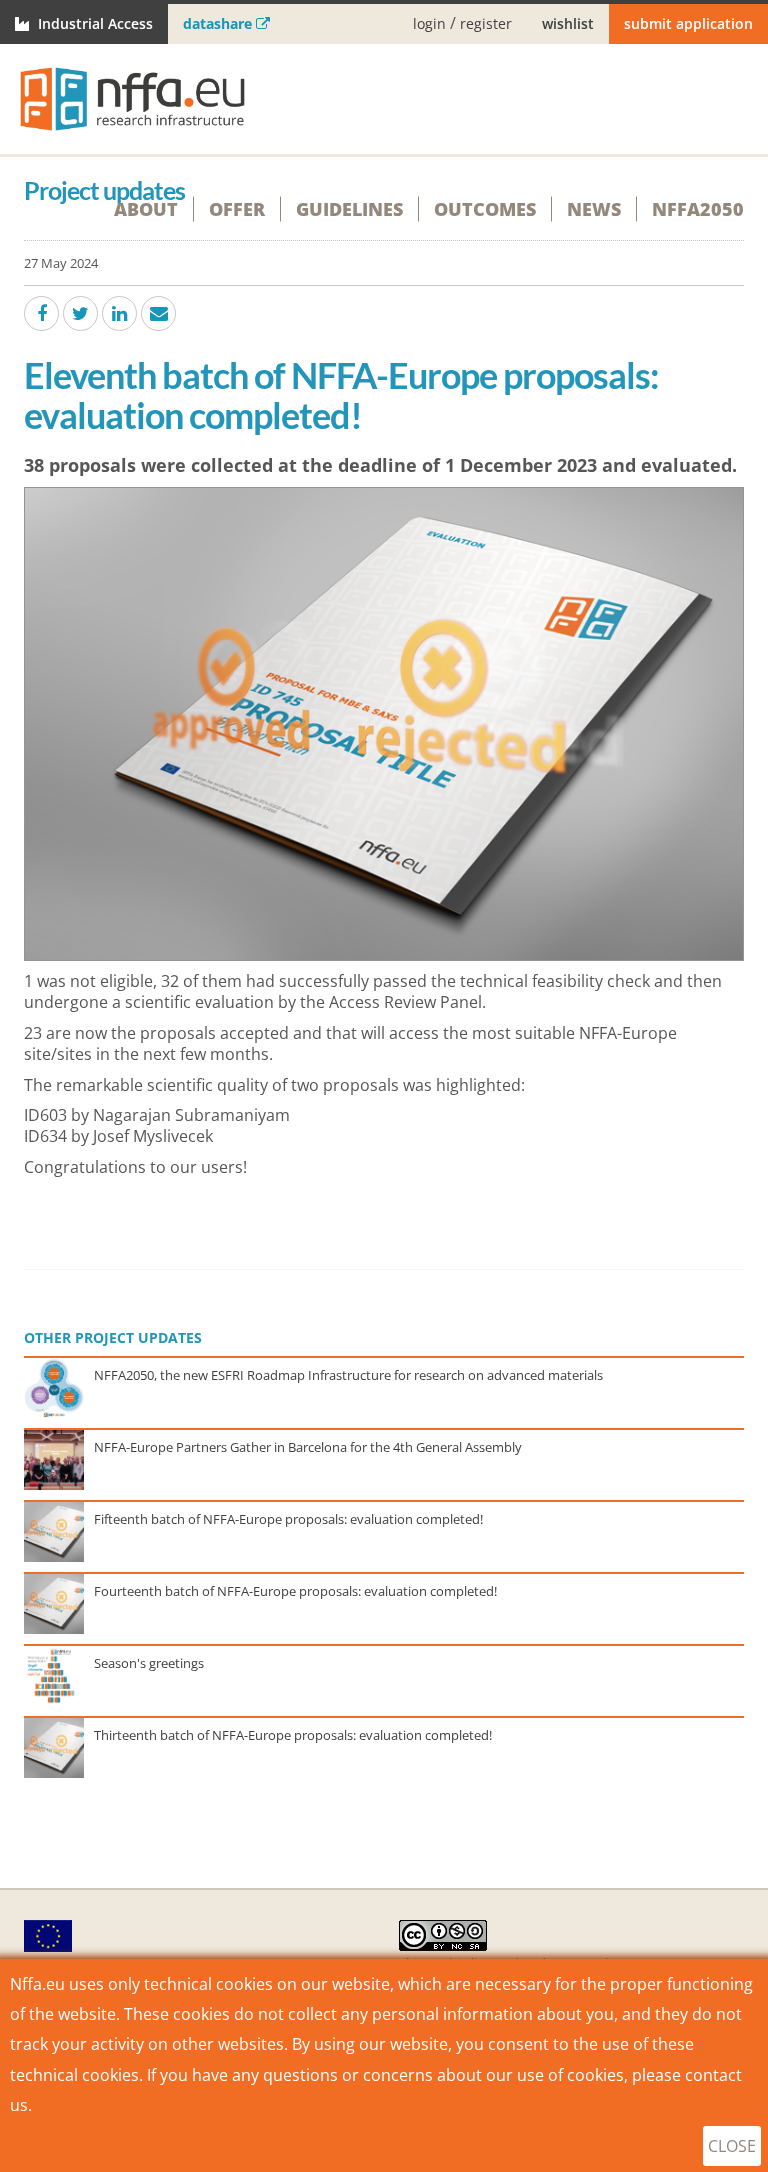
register (486, 24)
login (429, 24)
